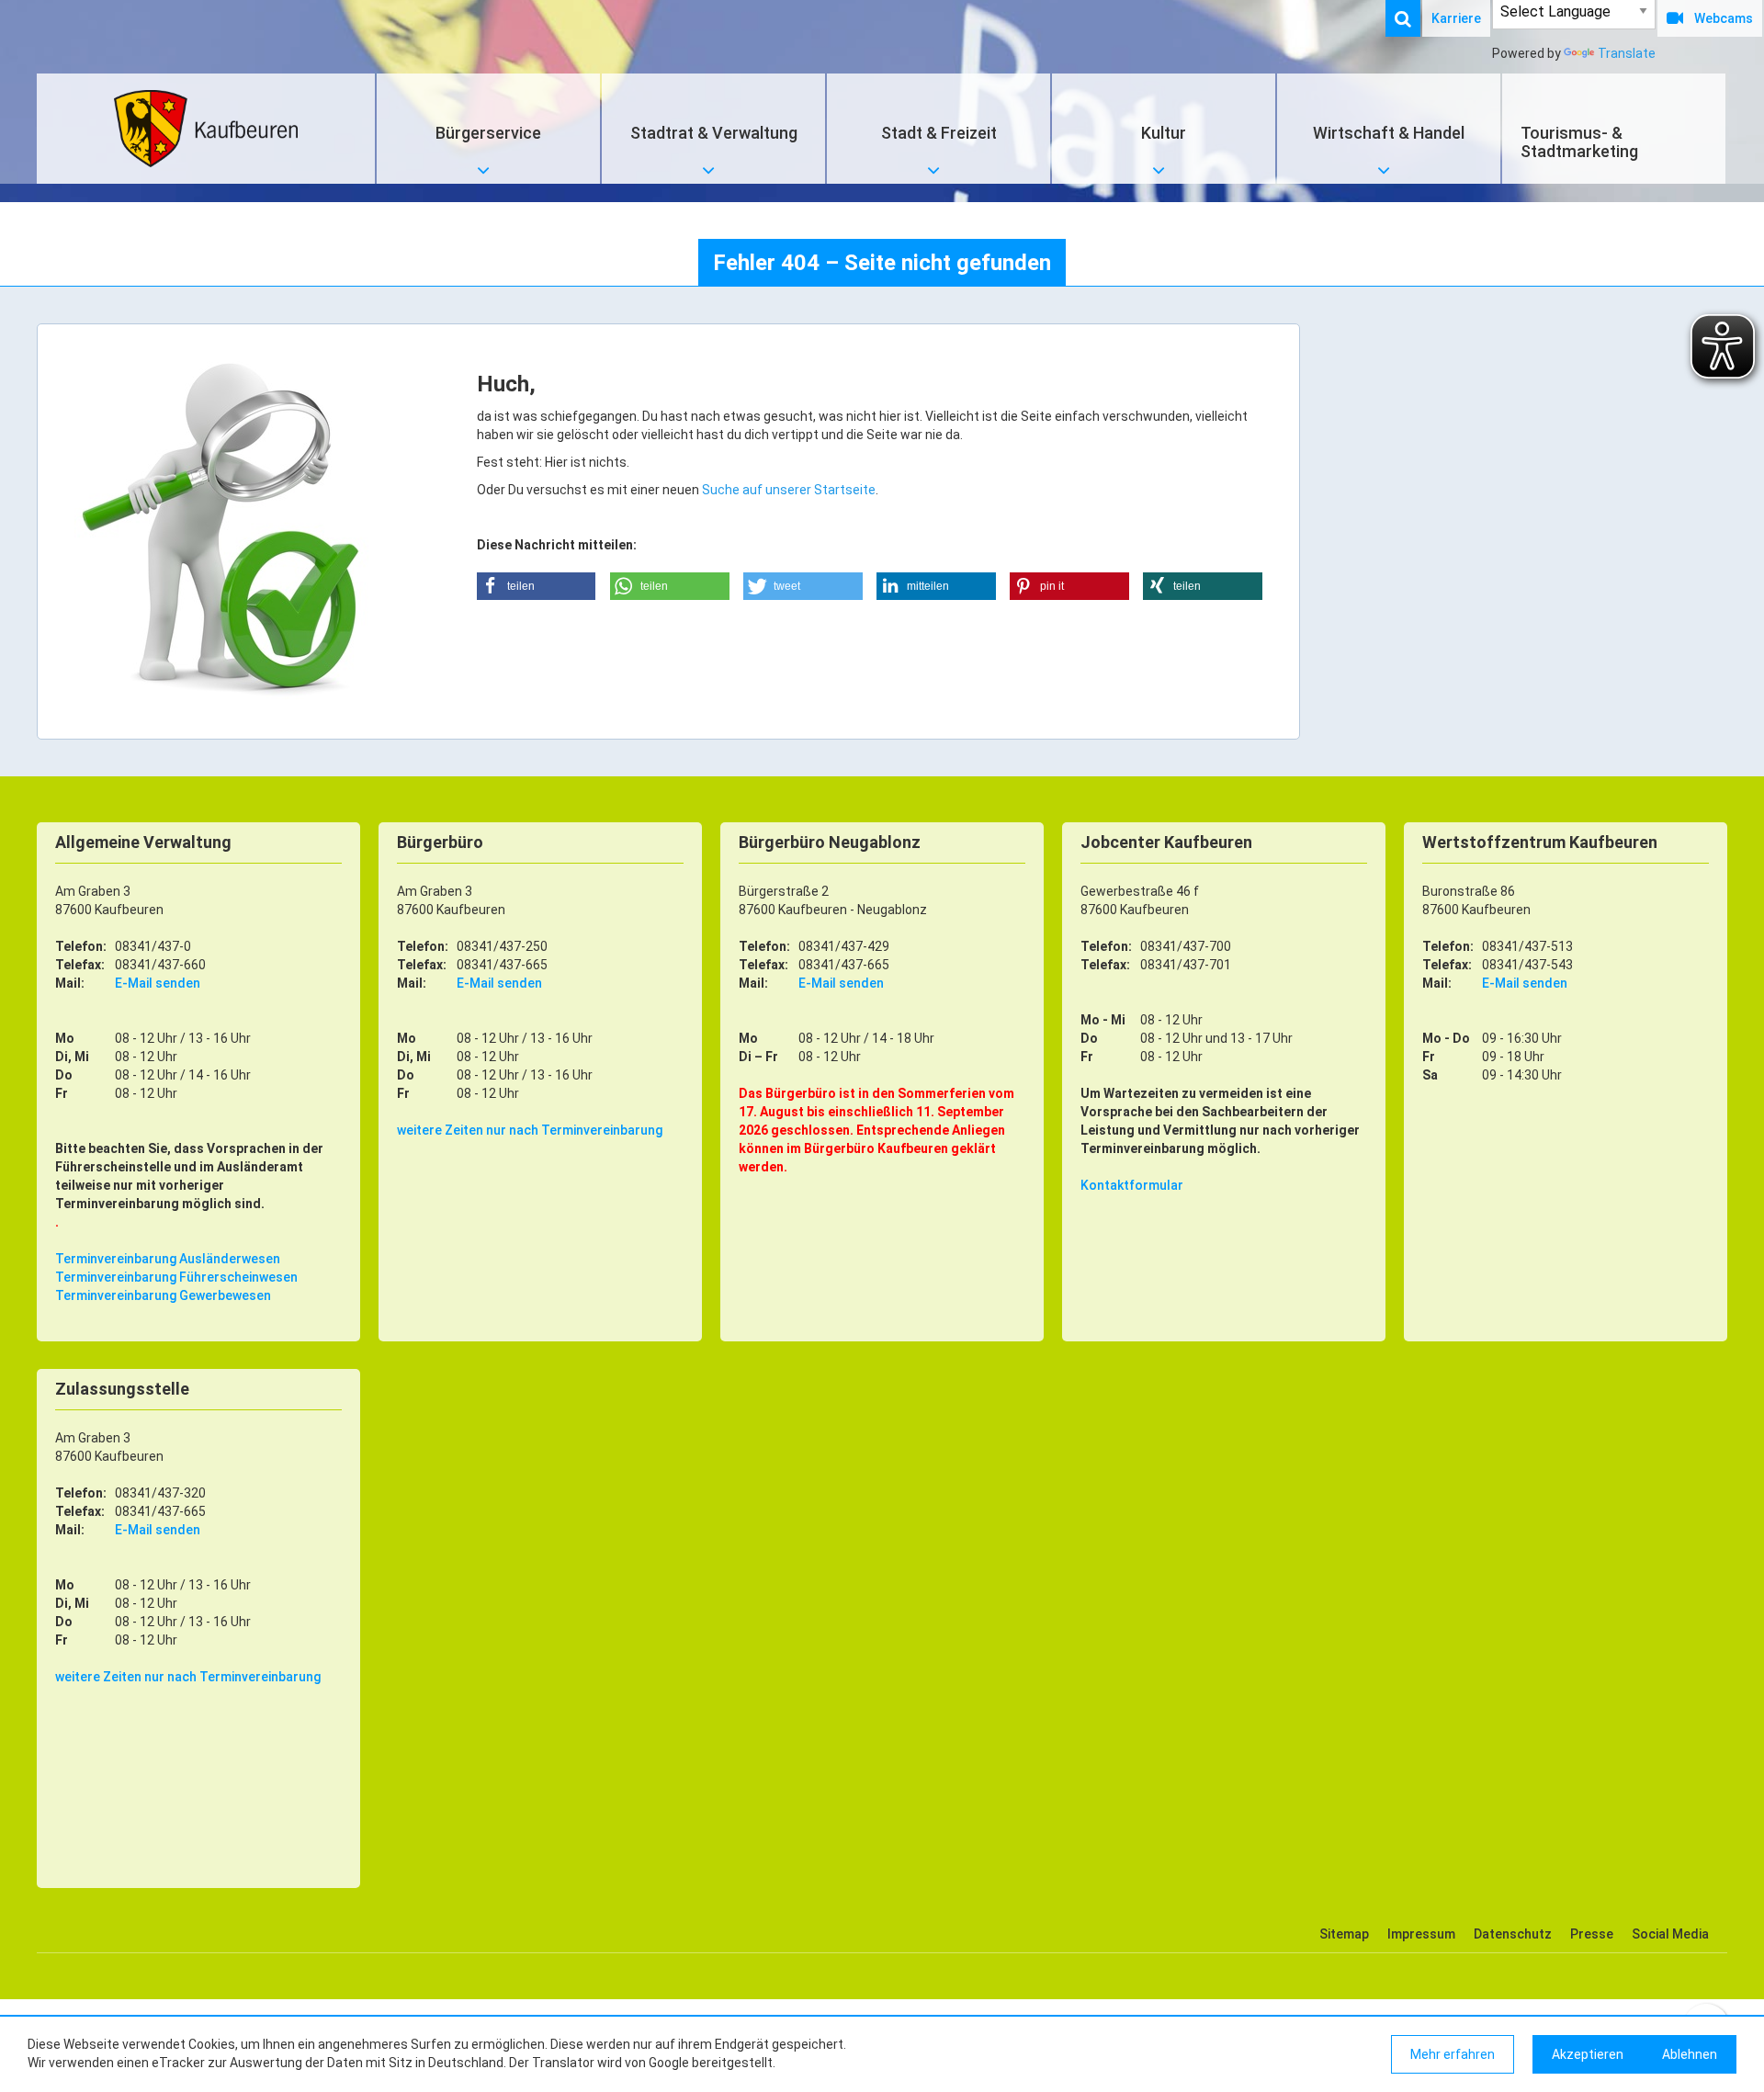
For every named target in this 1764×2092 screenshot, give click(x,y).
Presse (1592, 1934)
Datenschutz (1513, 1934)
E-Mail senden (158, 983)
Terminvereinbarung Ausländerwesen (168, 1259)
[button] (537, 586)
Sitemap (1344, 1934)
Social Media (1670, 1934)
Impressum (1421, 1934)
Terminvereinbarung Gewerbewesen (163, 1295)
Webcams (1724, 18)
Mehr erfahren (1453, 2054)
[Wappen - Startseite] (206, 129)
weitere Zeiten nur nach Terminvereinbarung (530, 1130)
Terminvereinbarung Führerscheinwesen (176, 1277)
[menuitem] (1412, 18)
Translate (1627, 53)
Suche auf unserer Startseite (789, 490)
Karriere (1456, 18)
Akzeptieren (1588, 2054)
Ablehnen (1690, 2054)
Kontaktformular (1132, 1185)
